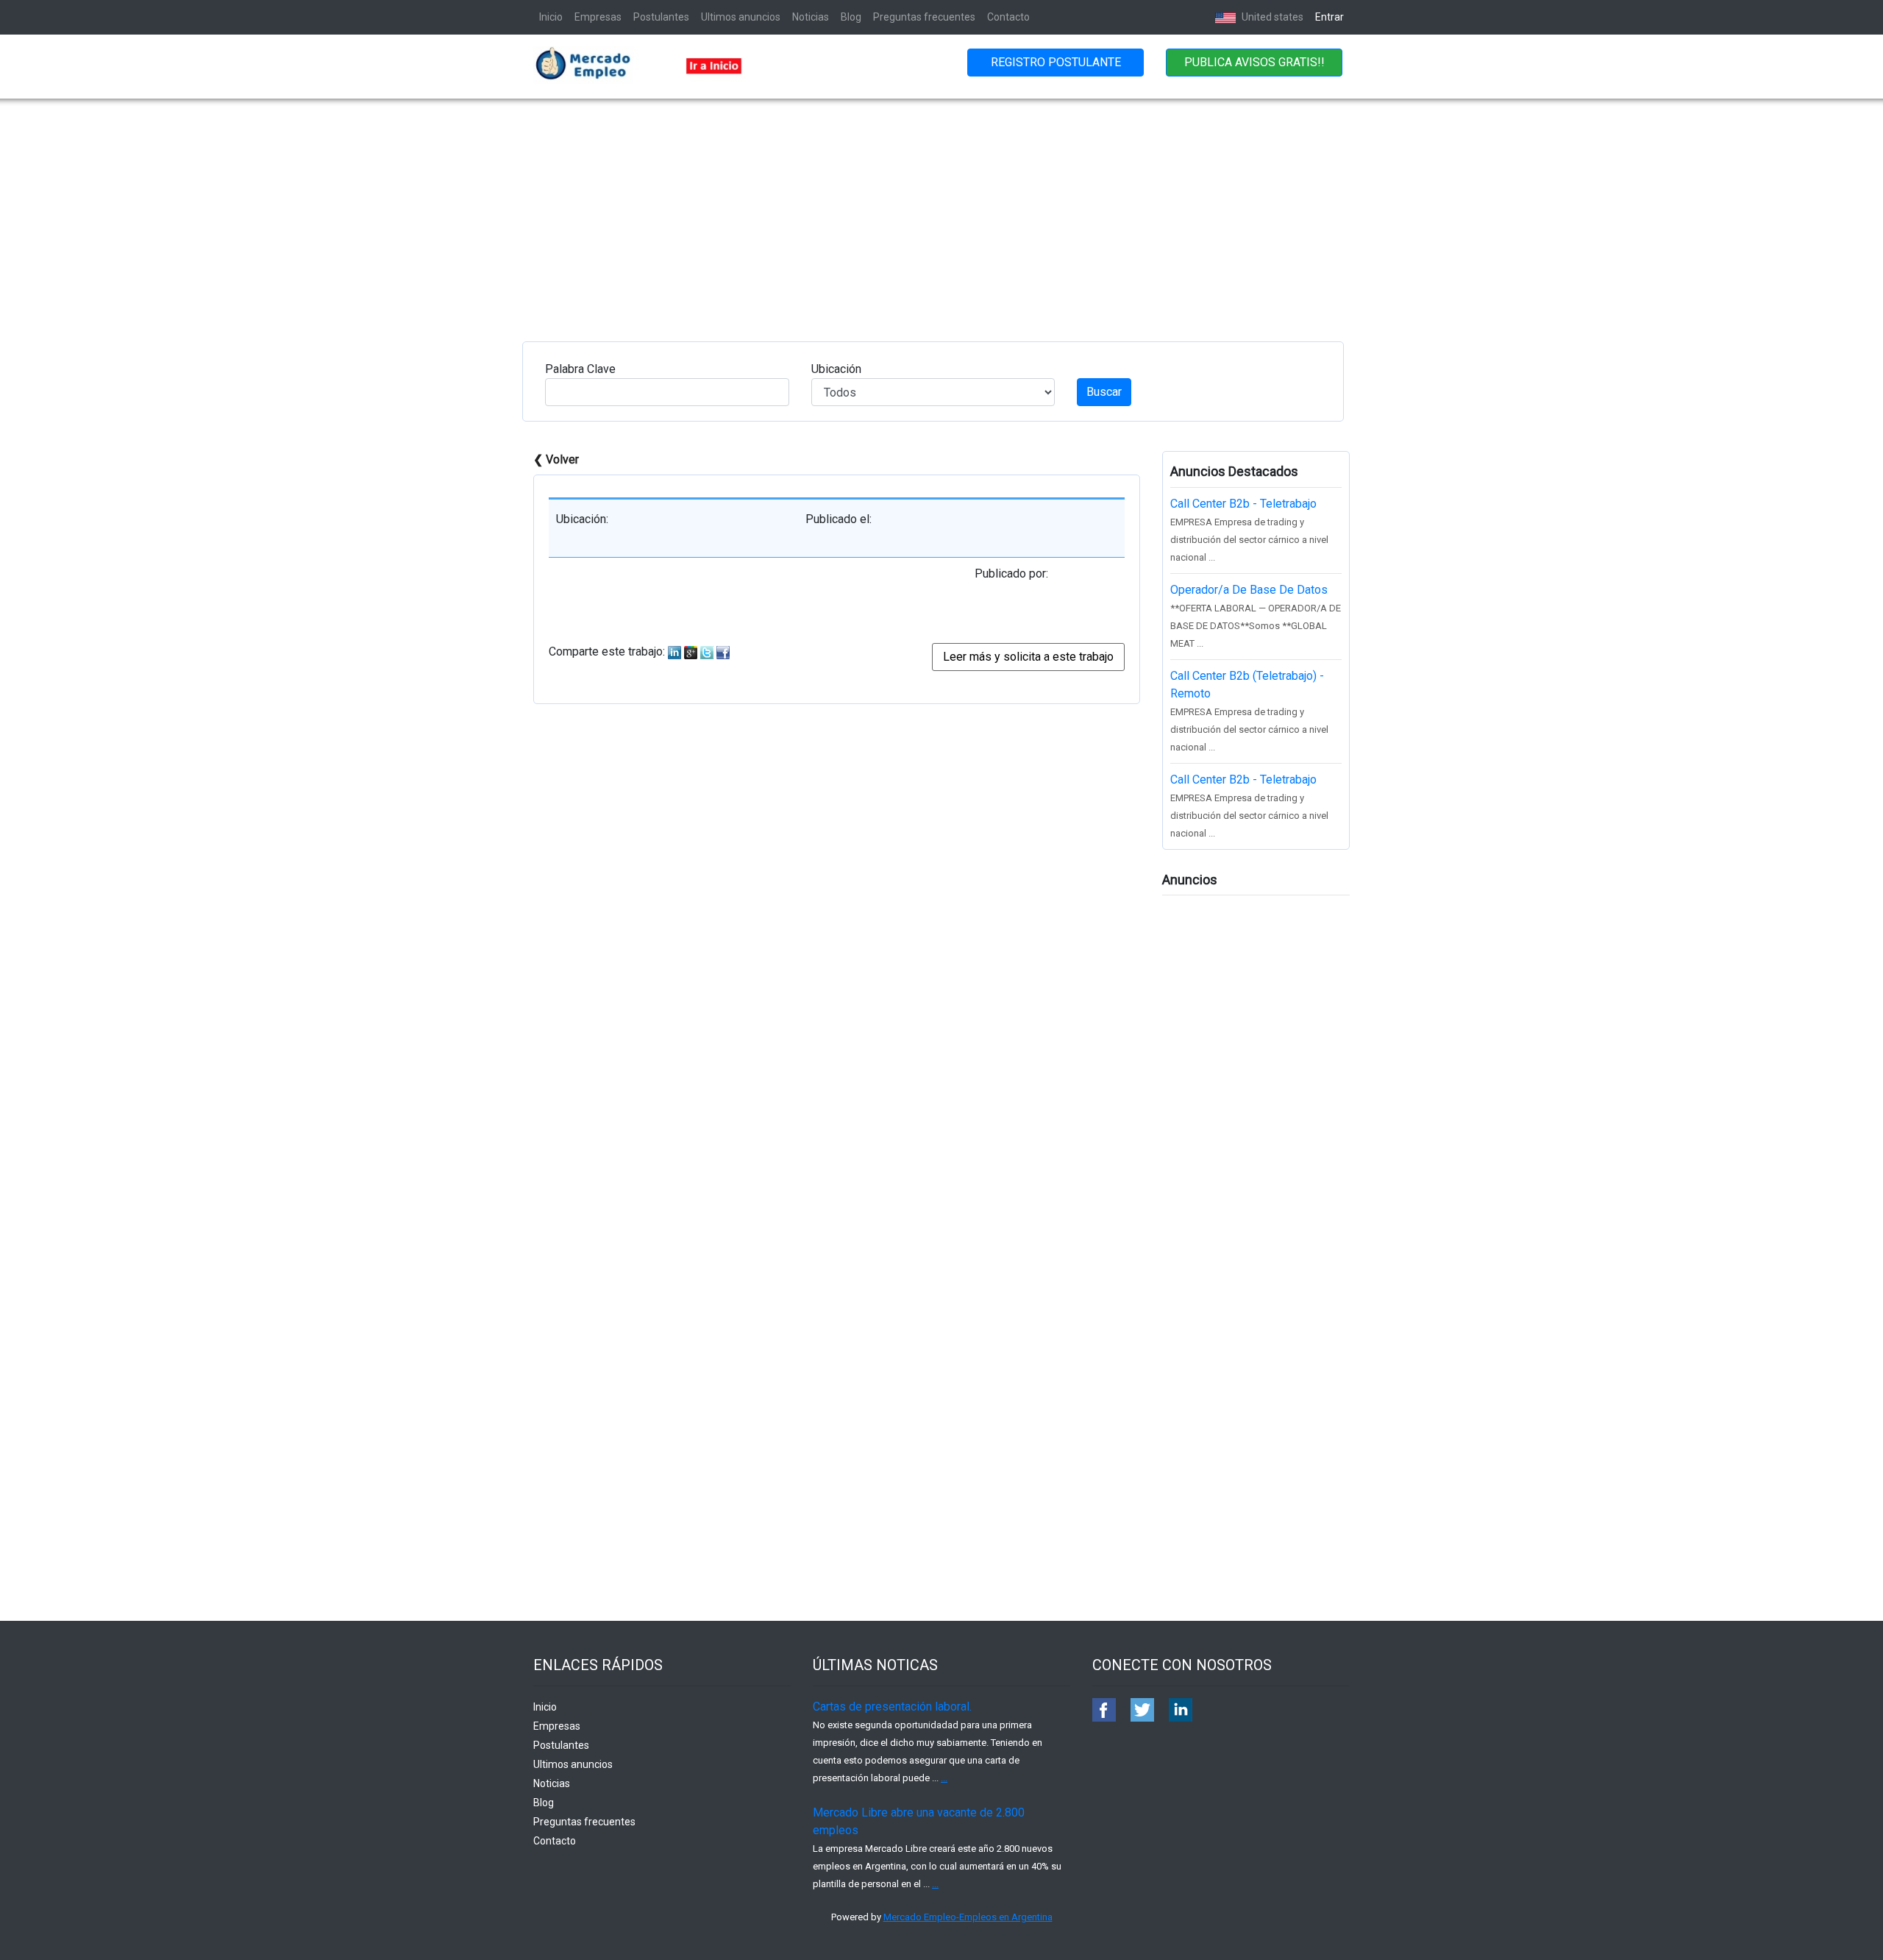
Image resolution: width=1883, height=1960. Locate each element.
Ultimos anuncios (741, 17)
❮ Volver (556, 459)
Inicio (551, 17)
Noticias (811, 17)
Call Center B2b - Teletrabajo (1243, 504)
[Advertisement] (941, 209)
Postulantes (661, 17)
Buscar (1104, 392)
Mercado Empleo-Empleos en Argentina (968, 1917)
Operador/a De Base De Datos (1249, 590)
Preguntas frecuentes (924, 17)
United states (1271, 17)
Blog (851, 17)
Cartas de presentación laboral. (892, 1707)
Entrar (1330, 17)
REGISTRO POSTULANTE (1056, 62)
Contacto (1008, 17)
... (944, 1778)
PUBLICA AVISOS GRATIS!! (1254, 62)
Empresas (598, 17)
